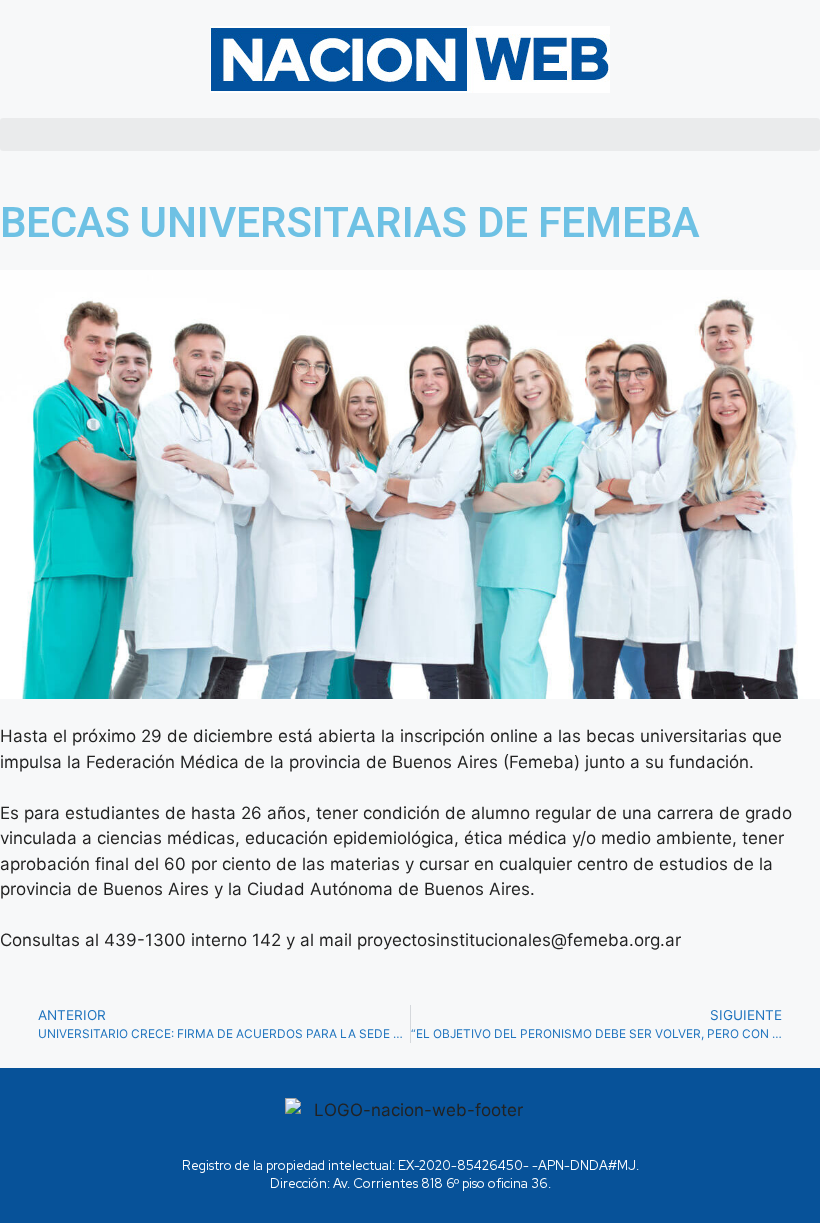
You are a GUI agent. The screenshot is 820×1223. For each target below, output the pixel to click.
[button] (410, 134)
